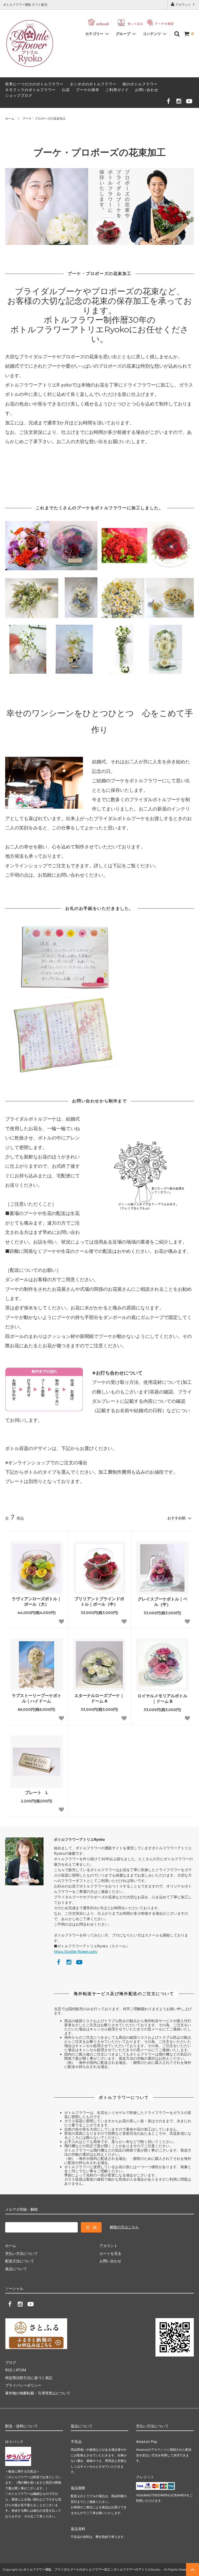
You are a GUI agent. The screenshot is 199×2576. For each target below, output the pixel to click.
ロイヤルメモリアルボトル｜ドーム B (162, 1698)
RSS (9, 2370)
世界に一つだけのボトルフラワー (34, 84)
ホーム (10, 118)
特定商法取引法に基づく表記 (29, 2378)
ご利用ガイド (117, 90)
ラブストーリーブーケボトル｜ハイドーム (37, 1698)
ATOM (21, 2370)
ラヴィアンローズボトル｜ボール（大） (37, 1601)
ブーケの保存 (88, 90)
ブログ (11, 2362)
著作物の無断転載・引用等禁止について (38, 2393)
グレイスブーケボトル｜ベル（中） (162, 1602)
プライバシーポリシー (23, 2385)
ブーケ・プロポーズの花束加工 (44, 118)
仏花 (66, 90)
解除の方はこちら (124, 2227)
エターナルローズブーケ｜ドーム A (99, 1698)
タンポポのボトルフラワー (93, 84)
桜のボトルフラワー (140, 84)
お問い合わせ (147, 90)
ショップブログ (19, 95)
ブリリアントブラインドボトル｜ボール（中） (99, 1601)
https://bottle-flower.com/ (76, 1951)
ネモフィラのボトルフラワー (30, 90)
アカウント (183, 5)
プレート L (36, 1792)
